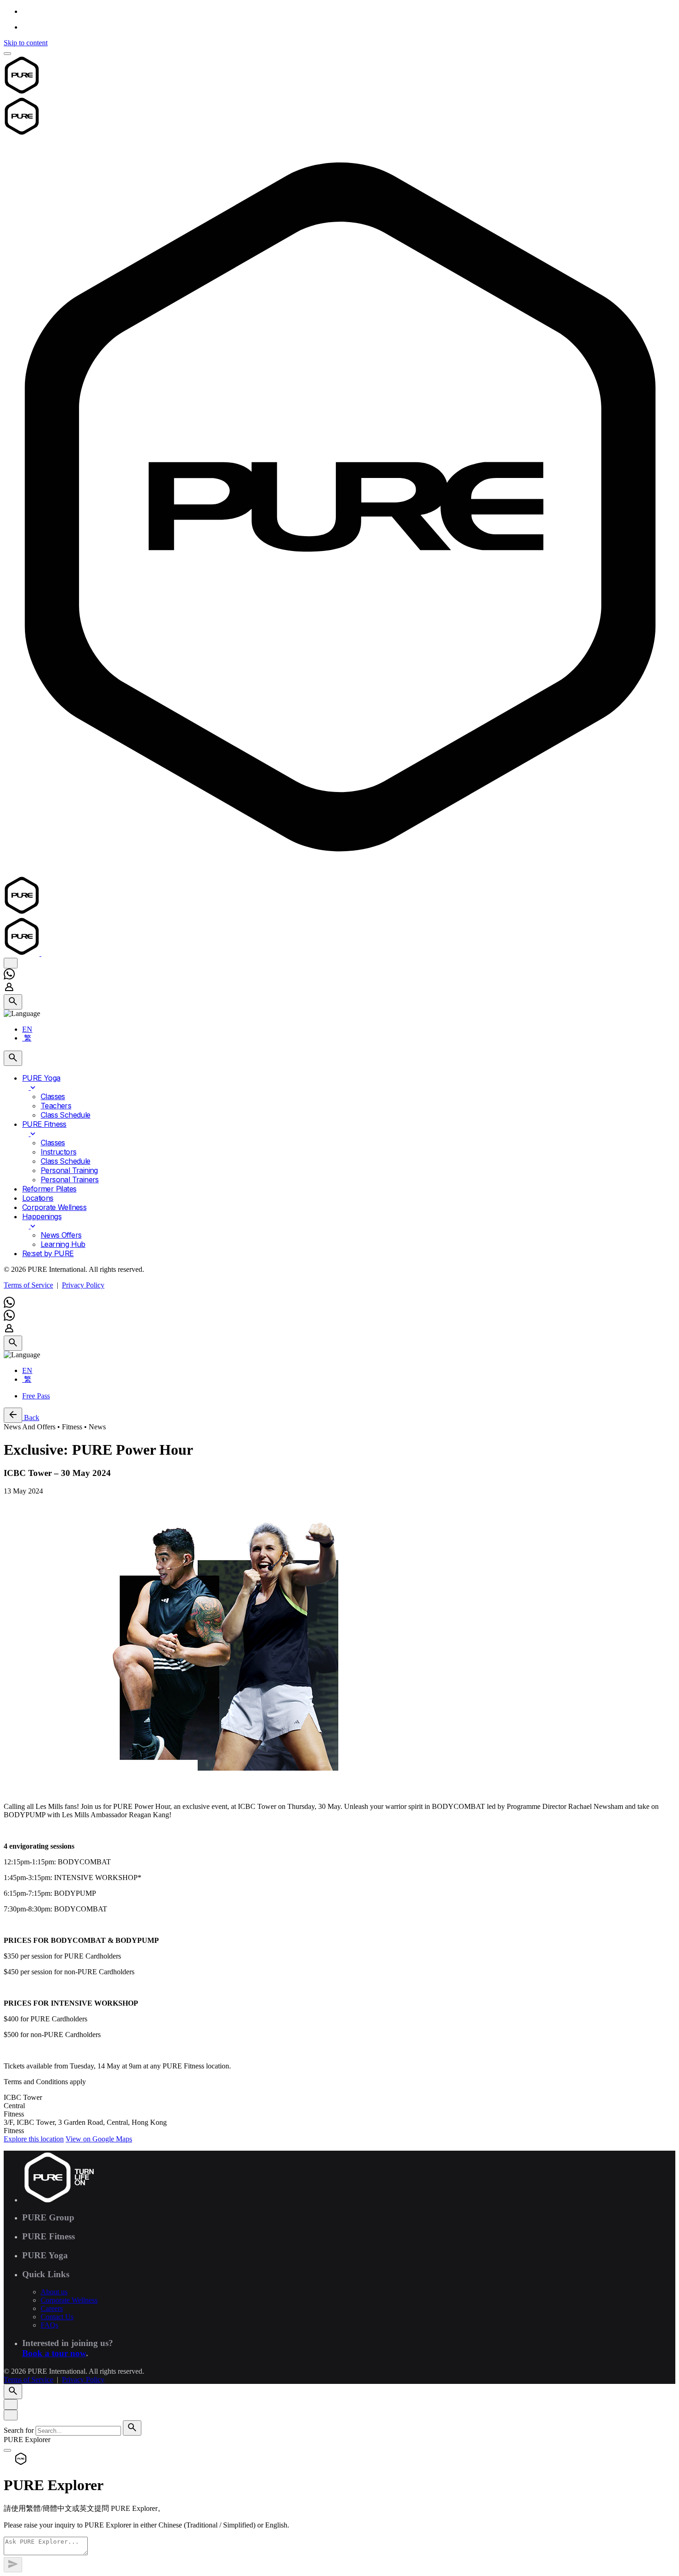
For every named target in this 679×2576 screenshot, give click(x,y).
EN (27, 1029)
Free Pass (36, 1396)
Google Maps (99, 2139)
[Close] (11, 2404)
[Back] (13, 1415)
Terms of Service (28, 1285)
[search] (132, 2428)
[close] (11, 963)
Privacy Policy (83, 1285)
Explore (34, 2139)
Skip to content (26, 43)
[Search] (13, 1002)
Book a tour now (54, 2353)
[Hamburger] (7, 54)
